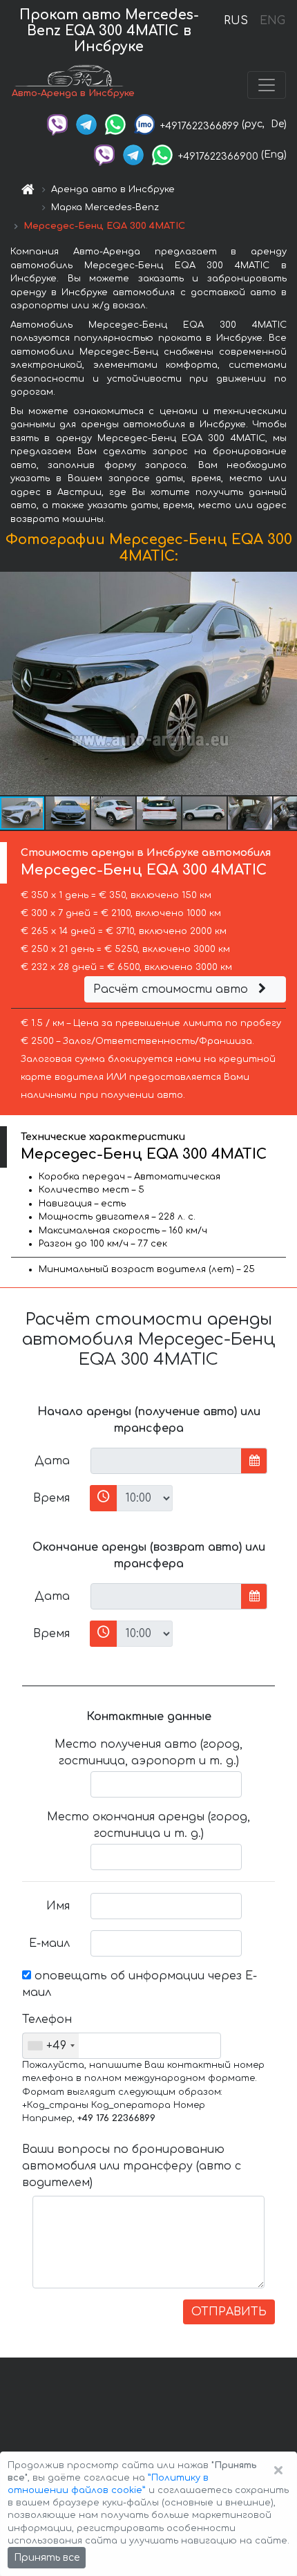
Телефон (47, 2019)
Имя (58, 1906)
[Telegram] (86, 124)
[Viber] (57, 124)
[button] (68, 813)
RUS (236, 21)
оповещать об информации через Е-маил (140, 1984)
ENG (272, 21)
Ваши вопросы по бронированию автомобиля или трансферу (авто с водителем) (132, 2166)
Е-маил (49, 1943)
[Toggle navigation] (267, 85)
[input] (166, 1461)
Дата (52, 1461)
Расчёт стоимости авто (172, 989)
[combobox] (51, 2046)
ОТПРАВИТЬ (229, 2312)
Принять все (47, 2558)
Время (51, 1498)
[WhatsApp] (115, 124)
